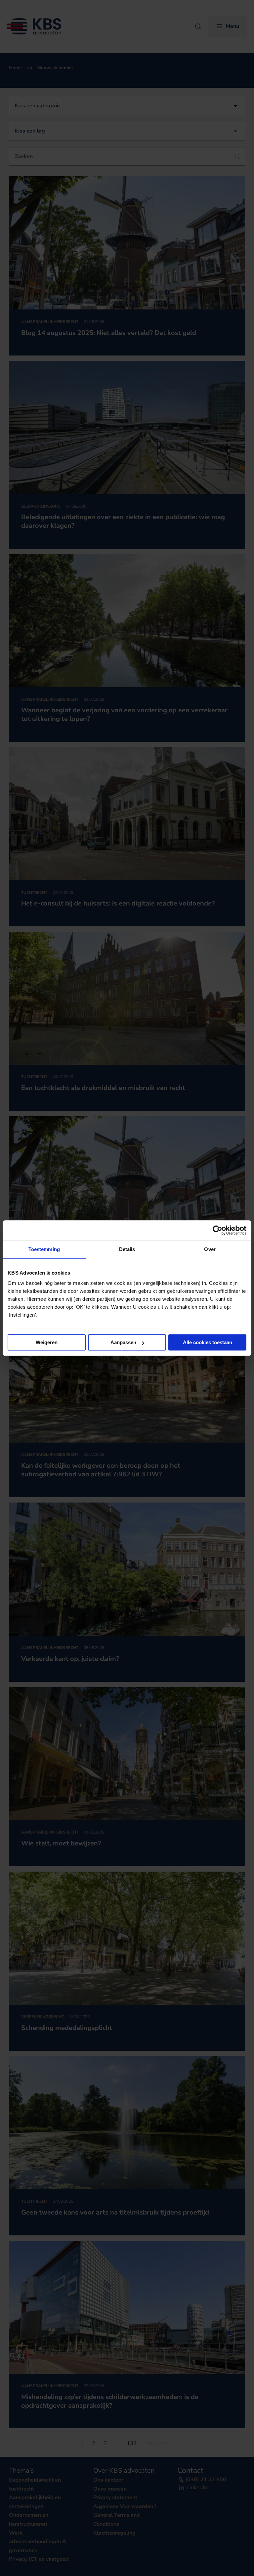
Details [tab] (127, 1249)
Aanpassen (123, 1342)
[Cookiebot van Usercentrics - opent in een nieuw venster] (217, 1230)
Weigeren (47, 1342)
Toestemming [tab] (44, 1249)
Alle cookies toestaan (208, 1342)
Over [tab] (210, 1249)
